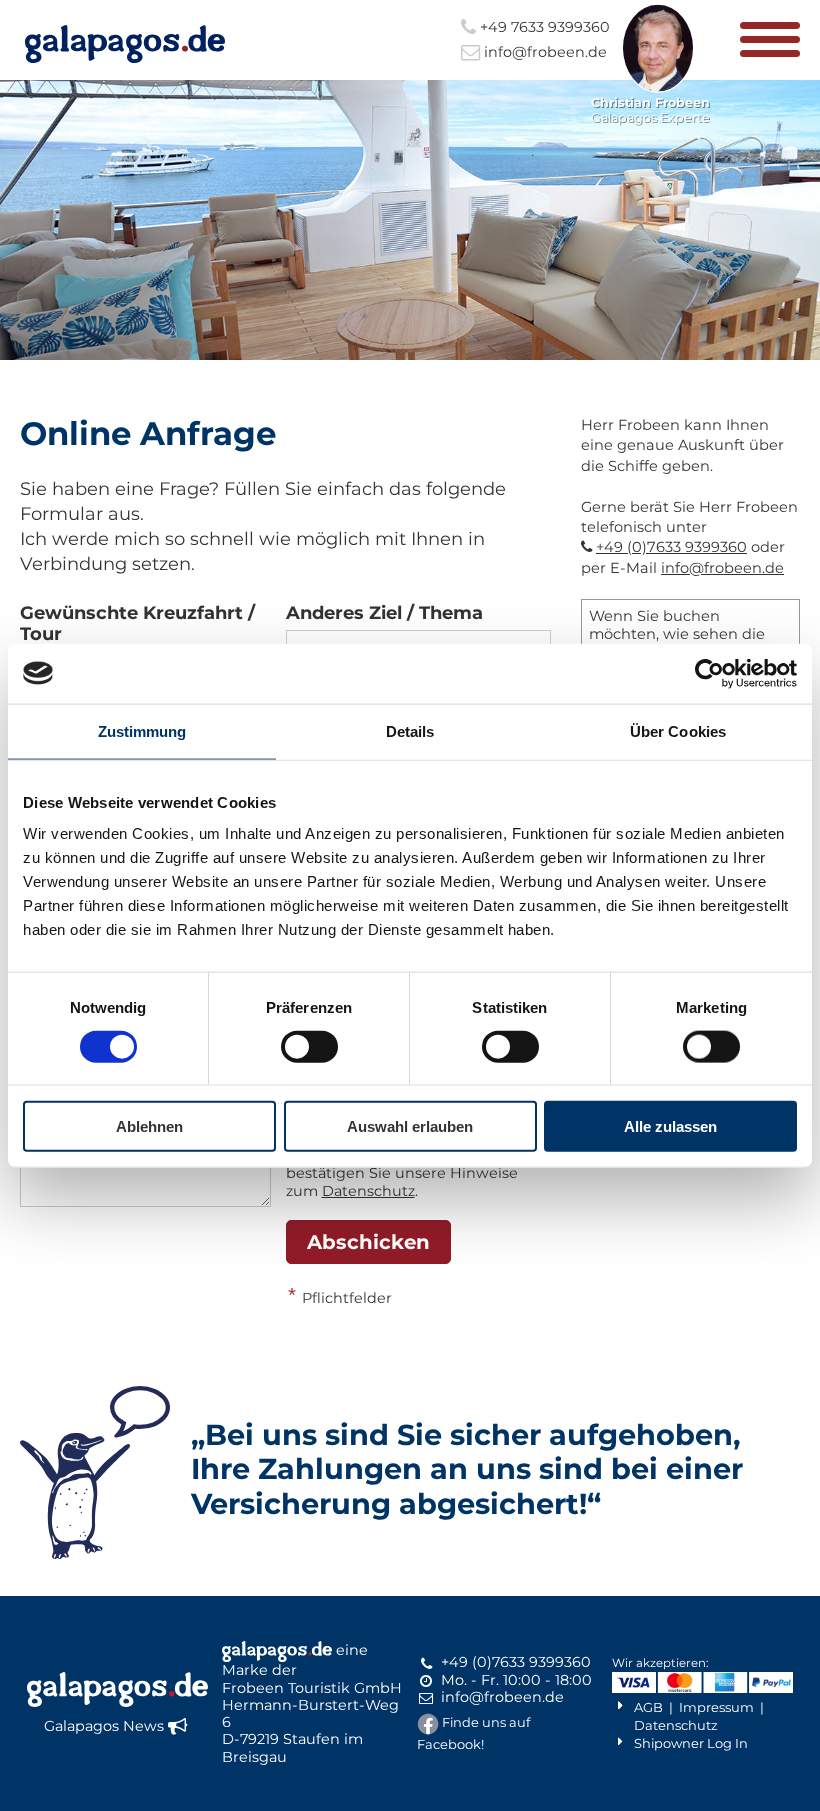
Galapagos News (104, 1726)
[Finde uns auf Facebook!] (428, 1722)
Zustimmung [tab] (142, 730)
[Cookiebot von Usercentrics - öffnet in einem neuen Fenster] (709, 673)
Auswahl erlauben (410, 1126)
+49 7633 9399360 (543, 27)
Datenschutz (368, 1191)
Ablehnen (149, 1126)
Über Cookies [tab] (678, 730)
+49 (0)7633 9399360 (671, 547)
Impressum (716, 1707)
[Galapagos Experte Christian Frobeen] (658, 88)
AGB (648, 1707)
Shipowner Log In (691, 1743)
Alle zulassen (670, 1126)
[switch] (309, 1046)
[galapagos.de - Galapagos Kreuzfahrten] (125, 44)
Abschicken (368, 1242)
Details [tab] (410, 730)
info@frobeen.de (543, 52)
